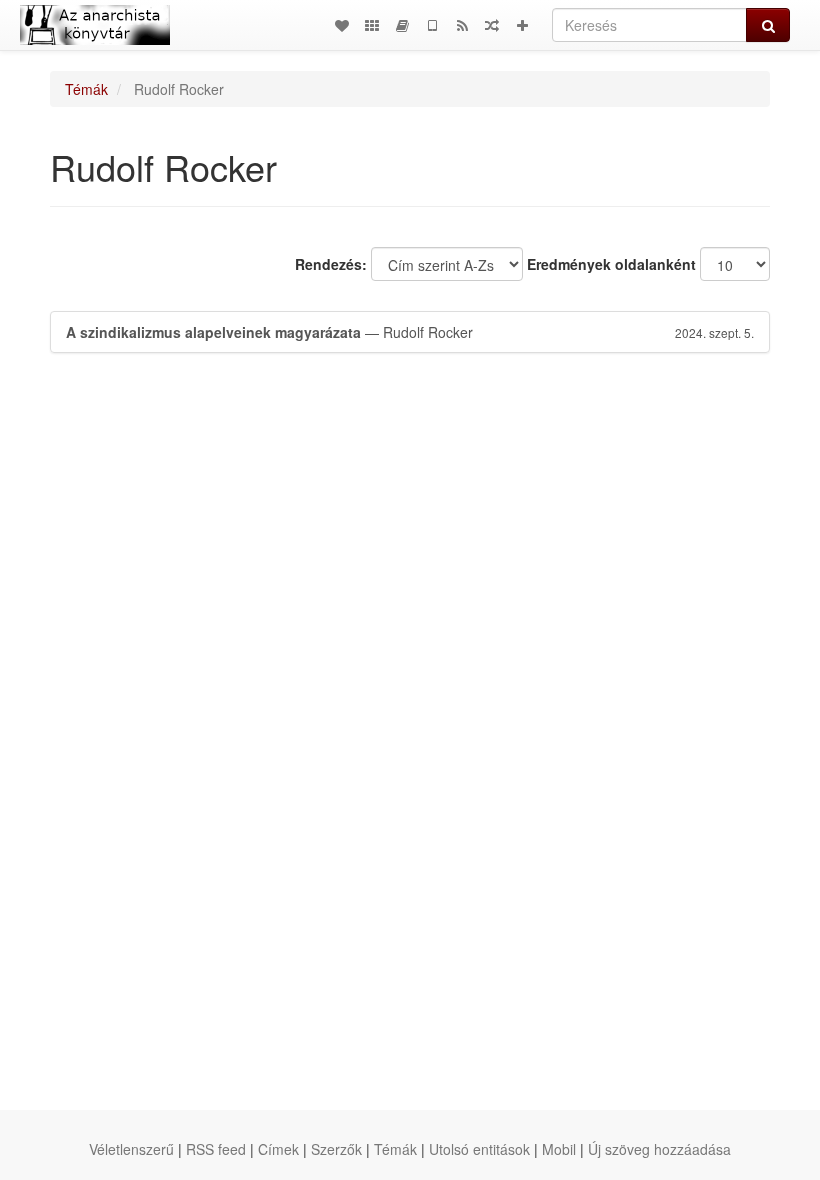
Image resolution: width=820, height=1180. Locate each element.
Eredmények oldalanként (611, 264)
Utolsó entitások (479, 1149)
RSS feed (216, 1149)
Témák (86, 89)
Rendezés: (331, 264)
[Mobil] (432, 25)
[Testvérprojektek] (372, 25)
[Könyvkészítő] (402, 25)
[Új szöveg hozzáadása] (522, 25)
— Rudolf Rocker (410, 332)
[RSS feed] (462, 25)
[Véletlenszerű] (492, 25)
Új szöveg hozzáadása (659, 1149)
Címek (278, 1149)
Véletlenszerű (131, 1149)
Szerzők (336, 1149)
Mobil (559, 1149)
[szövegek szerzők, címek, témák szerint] (342, 25)
